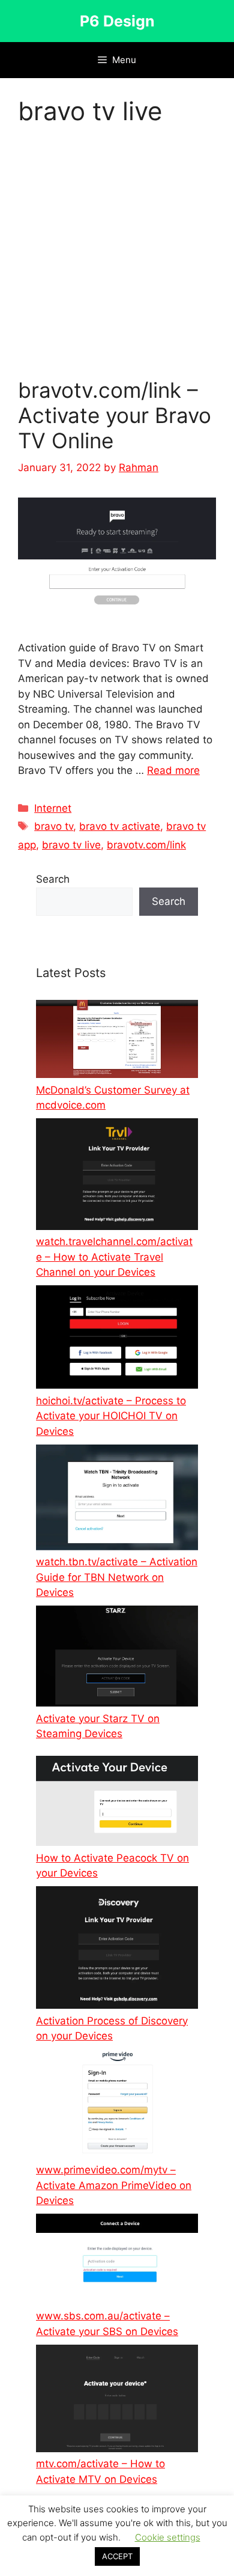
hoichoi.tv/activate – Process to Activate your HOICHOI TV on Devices (111, 1416)
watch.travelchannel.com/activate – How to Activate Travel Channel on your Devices (114, 1257)
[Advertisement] (117, 255)
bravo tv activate (120, 826)
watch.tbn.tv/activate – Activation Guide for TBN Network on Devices (117, 1577)
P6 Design (117, 21)
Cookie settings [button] (168, 2537)
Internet (53, 808)
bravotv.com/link (146, 845)
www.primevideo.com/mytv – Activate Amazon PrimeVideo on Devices (114, 2185)
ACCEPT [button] (117, 2556)
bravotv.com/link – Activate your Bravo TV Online (115, 415)
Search (53, 879)
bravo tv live (71, 845)
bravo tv (54, 826)
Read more (173, 770)
